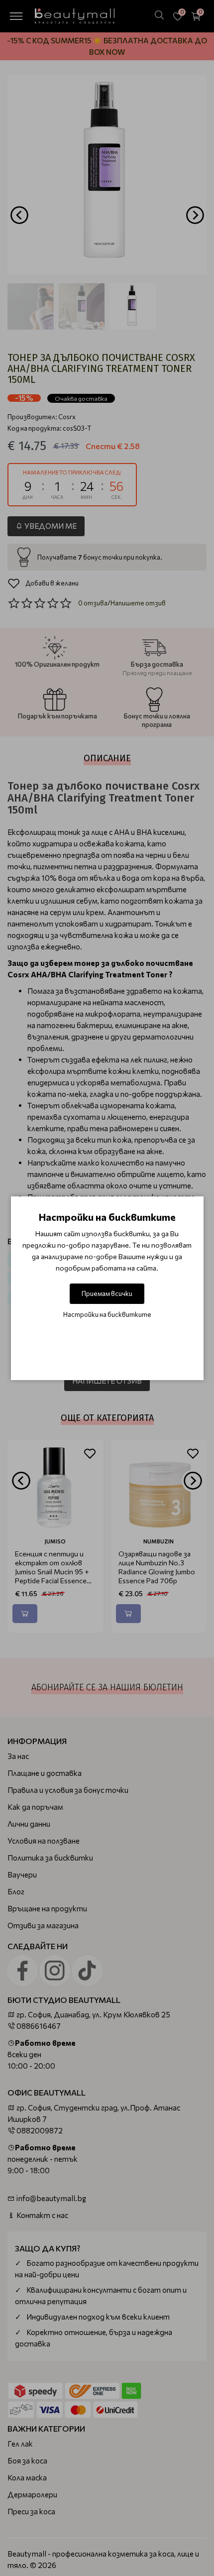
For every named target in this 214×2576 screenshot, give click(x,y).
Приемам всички (107, 1293)
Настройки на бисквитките (107, 1314)
